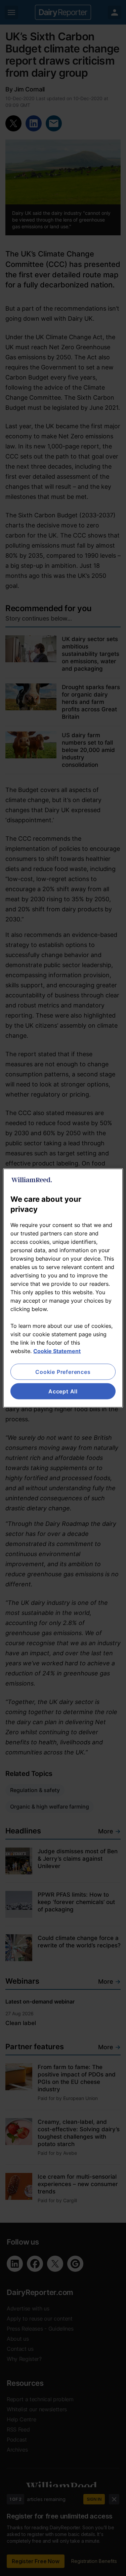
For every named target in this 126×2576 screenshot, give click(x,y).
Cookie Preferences (63, 1372)
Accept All (63, 1391)
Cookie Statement (57, 1351)
